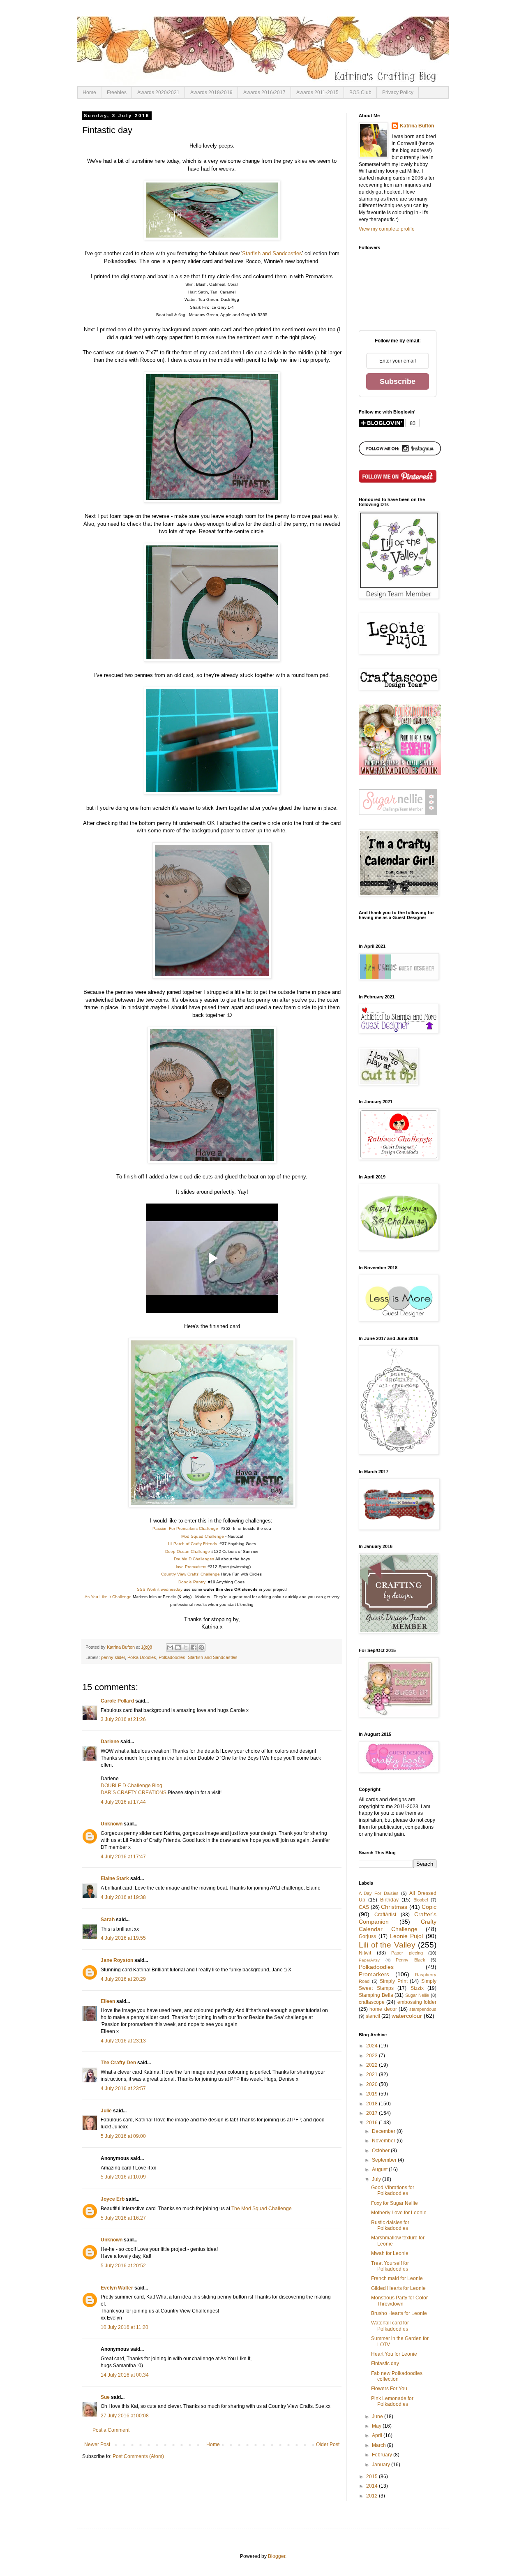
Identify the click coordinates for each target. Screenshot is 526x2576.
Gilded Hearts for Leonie (398, 2288)
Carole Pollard (117, 1701)
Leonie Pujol (407, 1936)
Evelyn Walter (117, 2288)
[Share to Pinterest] (201, 1647)
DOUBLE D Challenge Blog (131, 1786)
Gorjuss (367, 1936)
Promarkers (374, 1974)
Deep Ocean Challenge (188, 1551)
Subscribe (398, 381)
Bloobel (421, 1900)
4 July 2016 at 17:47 (123, 1857)
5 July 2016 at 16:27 (123, 2218)
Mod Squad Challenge (203, 1536)
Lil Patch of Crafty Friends (193, 1544)
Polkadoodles (172, 1657)
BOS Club (360, 92)
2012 (373, 2496)
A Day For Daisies (379, 1893)
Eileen (108, 2001)
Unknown (112, 1824)
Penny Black (411, 1960)
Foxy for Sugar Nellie (394, 2203)
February (383, 2455)
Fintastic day (385, 2363)
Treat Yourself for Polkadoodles (390, 2266)
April (378, 2435)
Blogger (277, 2556)
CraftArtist (385, 1915)
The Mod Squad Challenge (262, 2209)
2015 (373, 2477)
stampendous (423, 2009)
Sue (105, 2397)
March (380, 2445)
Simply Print (394, 1981)
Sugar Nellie (417, 1995)
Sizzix (417, 1988)
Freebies (117, 92)
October (381, 2151)
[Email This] (170, 1647)
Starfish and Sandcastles (272, 253)
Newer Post (97, 2444)
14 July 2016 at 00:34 (125, 2375)
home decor (383, 2009)
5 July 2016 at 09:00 (123, 2136)
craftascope (372, 2002)
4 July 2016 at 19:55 (123, 1938)
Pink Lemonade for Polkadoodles (392, 2401)
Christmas (394, 1907)
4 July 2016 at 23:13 (123, 2041)
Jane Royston (117, 1960)
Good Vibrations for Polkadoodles (393, 2190)
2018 (373, 2104)
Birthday (389, 1900)
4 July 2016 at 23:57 (123, 2089)
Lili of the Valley (387, 1945)
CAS (364, 1907)
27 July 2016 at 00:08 (125, 2416)
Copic (429, 1907)
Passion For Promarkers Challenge (185, 1528)
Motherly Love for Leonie (399, 2213)
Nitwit (365, 1953)
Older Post (328, 2444)
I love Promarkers (190, 1567)
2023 (373, 2056)
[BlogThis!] (178, 1647)
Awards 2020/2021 (158, 92)
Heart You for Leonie (394, 2354)
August (380, 2169)
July (377, 2179)
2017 (373, 2113)
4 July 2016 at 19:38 (123, 1897)
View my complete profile (387, 229)
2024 (373, 2046)
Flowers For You (389, 2389)
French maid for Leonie (397, 2278)
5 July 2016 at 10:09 (123, 2177)
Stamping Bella (376, 1995)
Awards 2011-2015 (317, 92)
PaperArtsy (369, 1960)
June (378, 2417)
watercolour (407, 2016)
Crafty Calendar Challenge (398, 1925)
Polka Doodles (142, 1657)
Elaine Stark (115, 1878)
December (384, 2131)
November (384, 2141)
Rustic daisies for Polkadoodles (390, 2225)
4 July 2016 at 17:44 (123, 1802)
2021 (373, 2075)
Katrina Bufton (417, 126)
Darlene (111, 1742)
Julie (106, 2111)
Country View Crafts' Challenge (190, 1574)
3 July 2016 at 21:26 (123, 1719)
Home (89, 92)
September (385, 2160)
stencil (373, 2016)
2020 (373, 2084)
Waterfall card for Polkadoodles (390, 2326)
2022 (373, 2065)
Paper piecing (407, 1953)
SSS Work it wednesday (160, 1589)
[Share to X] (186, 1647)
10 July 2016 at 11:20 (125, 2327)
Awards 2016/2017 (264, 92)
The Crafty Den (118, 2063)
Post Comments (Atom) (138, 2456)
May (377, 2426)
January (382, 2465)
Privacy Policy (398, 92)
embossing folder (417, 2002)
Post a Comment (111, 2430)
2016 (373, 2123)
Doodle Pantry (192, 1582)
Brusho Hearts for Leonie (399, 2313)
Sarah (108, 1920)
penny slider (113, 1657)
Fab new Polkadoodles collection (397, 2376)
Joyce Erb (113, 2199)
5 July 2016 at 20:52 (123, 2266)
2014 (373, 2486)
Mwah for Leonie (390, 2253)
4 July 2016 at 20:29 (123, 1979)
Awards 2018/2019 (211, 92)
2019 (373, 2094)
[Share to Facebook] (194, 1647)
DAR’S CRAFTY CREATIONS (134, 1793)
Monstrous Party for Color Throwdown (399, 2301)
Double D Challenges (194, 1559)
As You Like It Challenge (108, 1597)
